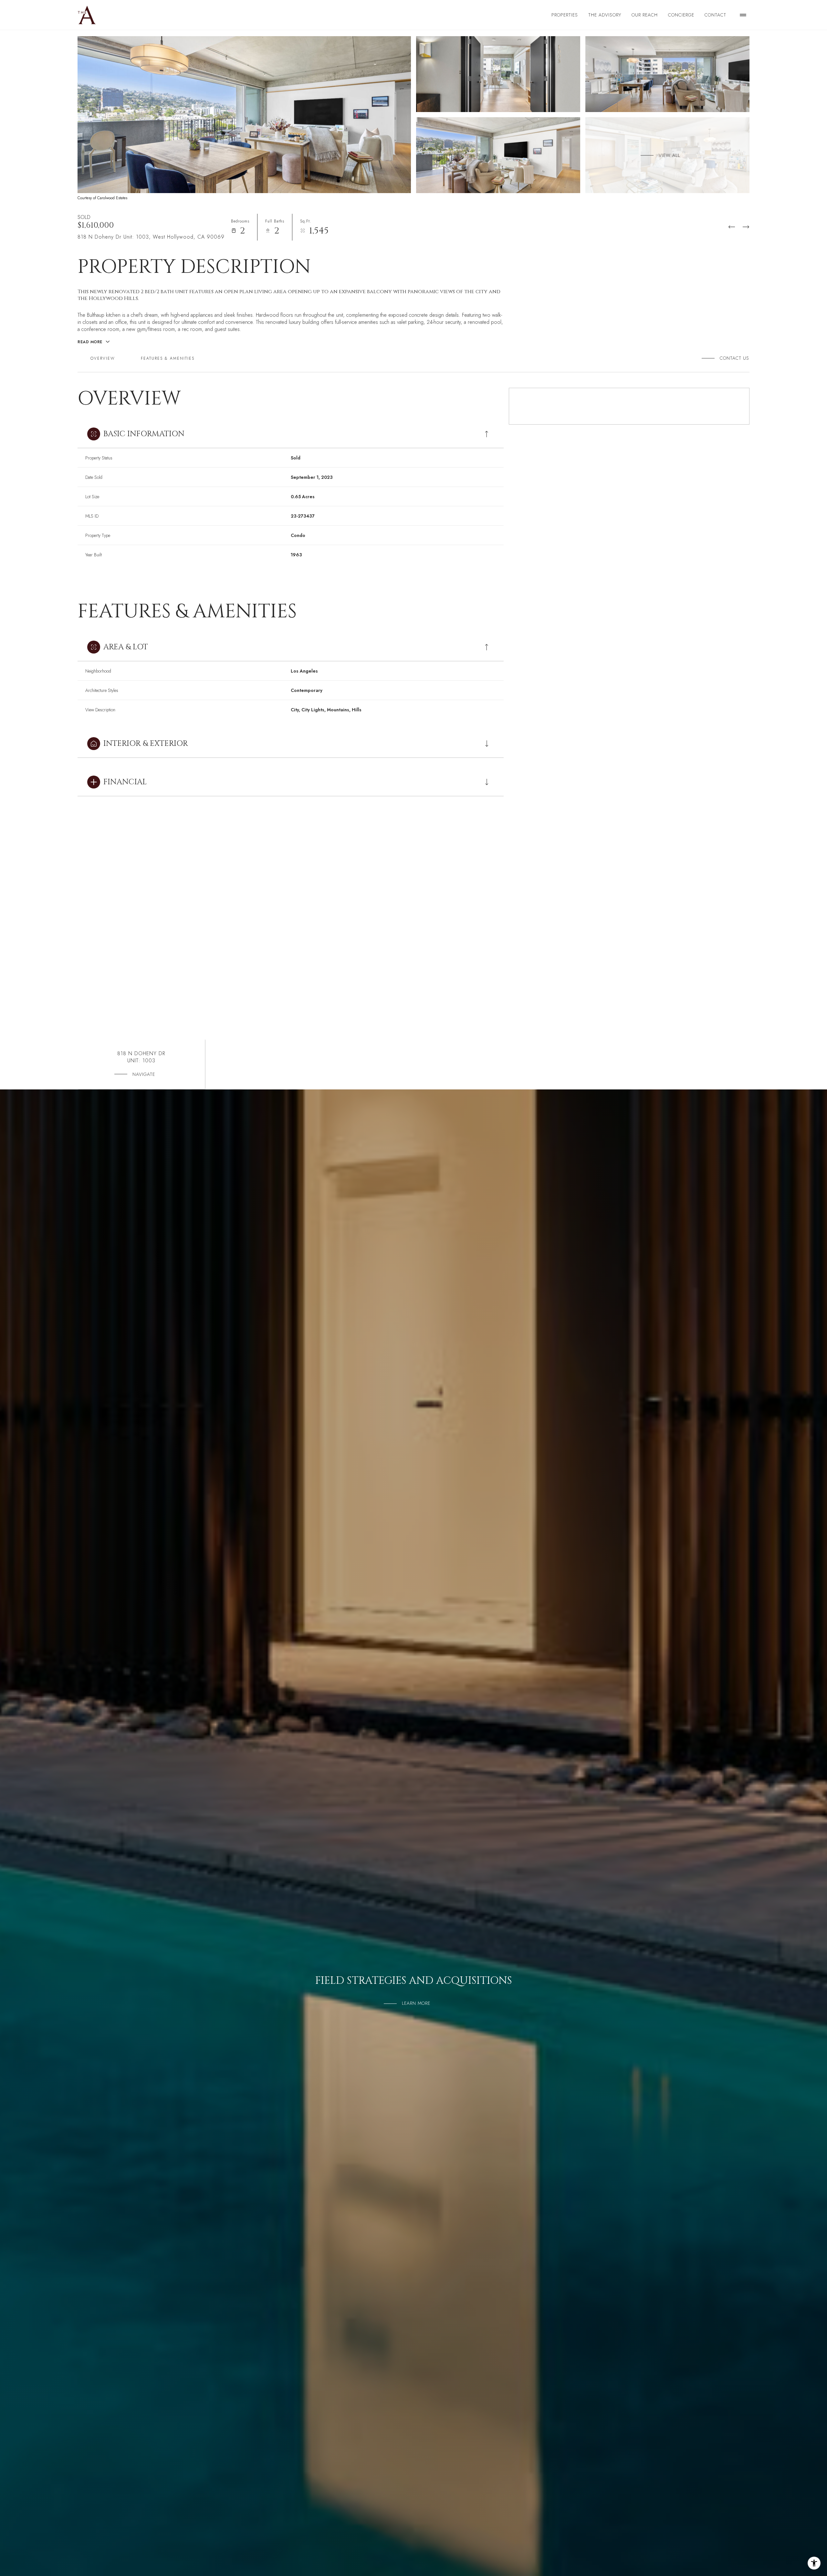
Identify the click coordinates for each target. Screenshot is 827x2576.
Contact (715, 15)
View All (669, 155)
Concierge (681, 15)
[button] (732, 358)
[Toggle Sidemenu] (743, 15)
